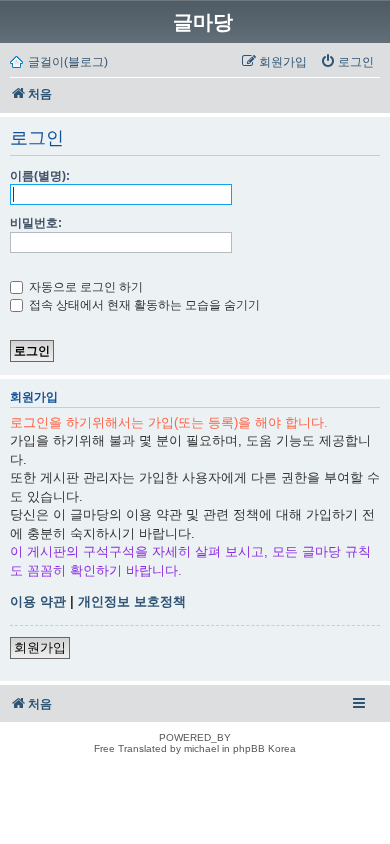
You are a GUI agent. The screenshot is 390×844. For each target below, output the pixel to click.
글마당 (203, 22)
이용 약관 (38, 601)
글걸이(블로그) (68, 62)
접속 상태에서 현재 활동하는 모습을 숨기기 (143, 305)
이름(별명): (40, 176)
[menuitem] (347, 62)
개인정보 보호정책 (132, 601)
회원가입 (40, 647)
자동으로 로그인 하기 (84, 287)
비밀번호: (36, 223)
